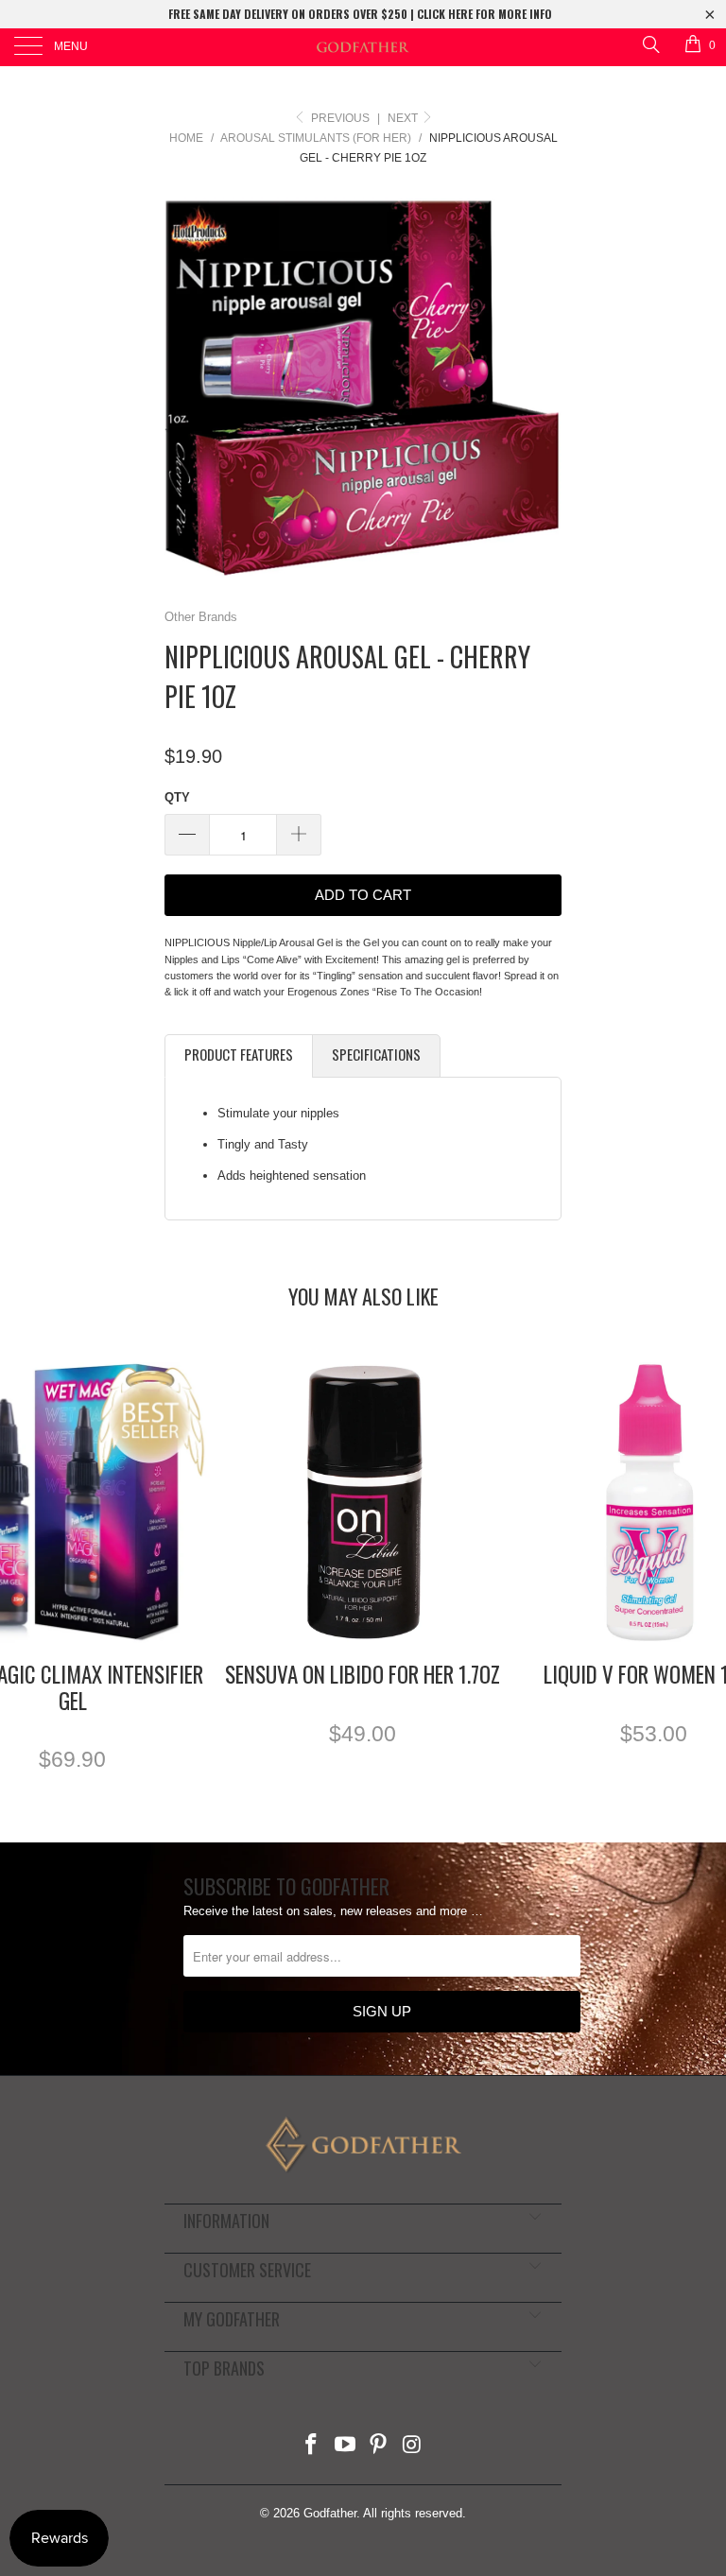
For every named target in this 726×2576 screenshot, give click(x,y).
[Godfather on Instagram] (413, 2446)
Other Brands (201, 617)
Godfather (330, 2513)
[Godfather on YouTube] (345, 2446)
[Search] (650, 44)
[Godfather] (363, 47)
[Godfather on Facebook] (312, 2446)
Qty (177, 797)
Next (404, 118)
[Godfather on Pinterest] (379, 2446)
